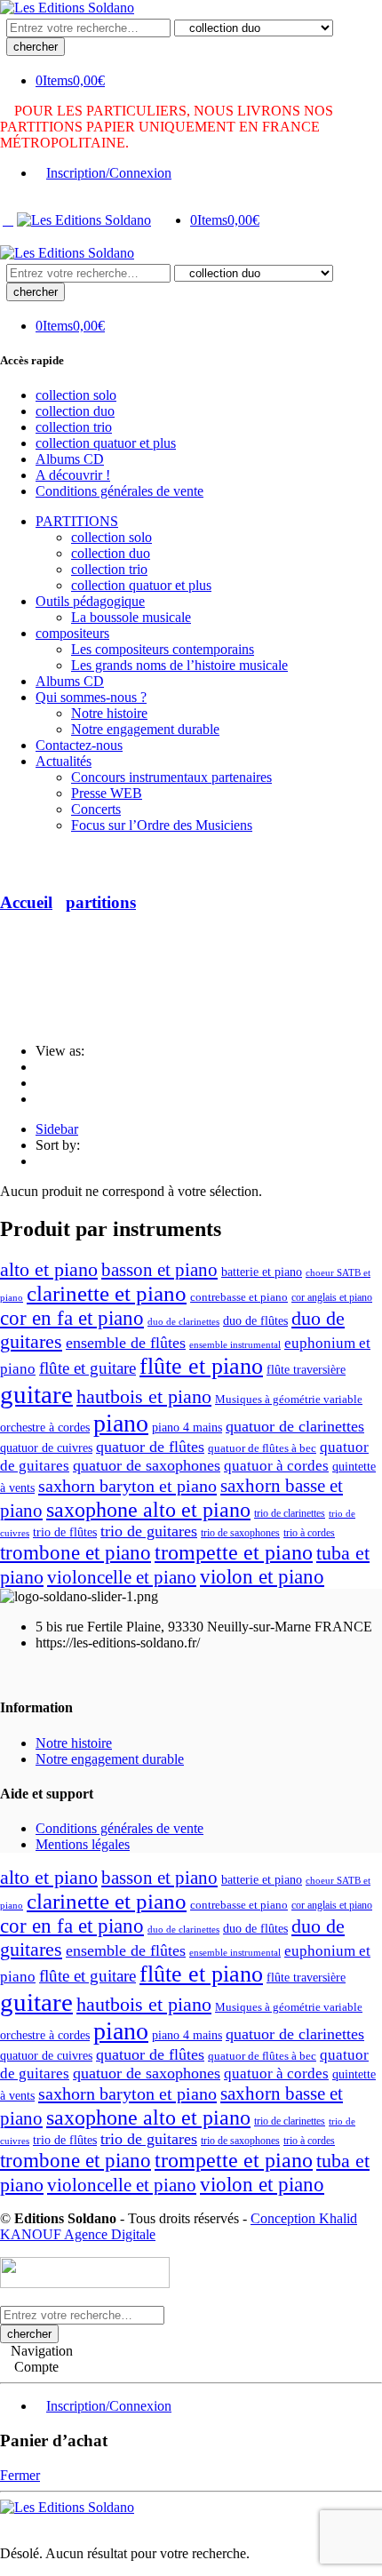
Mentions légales (83, 1844)
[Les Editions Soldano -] (67, 8)
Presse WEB (107, 793)
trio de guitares (149, 1531)
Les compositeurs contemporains (163, 649)
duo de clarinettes (183, 1322)
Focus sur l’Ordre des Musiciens (162, 825)
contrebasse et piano (239, 1297)
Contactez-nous (79, 745)
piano (121, 1423)
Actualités (64, 761)
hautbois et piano (144, 1396)
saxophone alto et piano (148, 1509)
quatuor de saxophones (147, 1465)
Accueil (26, 902)
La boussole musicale (131, 617)
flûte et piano (201, 1366)
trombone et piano (76, 1553)
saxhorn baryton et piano (127, 1486)
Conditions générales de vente (119, 491)
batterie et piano (262, 1272)
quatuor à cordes (276, 1466)
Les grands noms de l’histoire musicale (179, 665)
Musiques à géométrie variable (289, 1400)
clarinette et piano (107, 1293)
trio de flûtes (65, 1532)
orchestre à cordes (45, 1428)
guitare (36, 1394)
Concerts (96, 809)
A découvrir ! (73, 475)
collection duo (75, 411)
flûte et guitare (88, 1368)
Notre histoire (109, 713)
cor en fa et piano (72, 1318)
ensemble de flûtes (126, 1343)
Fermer (20, 2475)
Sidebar (57, 1129)
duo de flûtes (255, 1320)
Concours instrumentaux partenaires (171, 777)
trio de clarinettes (290, 1513)
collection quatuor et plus (106, 443)
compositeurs (72, 633)
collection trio (74, 427)
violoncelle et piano (122, 1577)
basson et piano (159, 1270)
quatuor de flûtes (150, 1447)
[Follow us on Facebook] (5, 1673)
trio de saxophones (240, 1533)
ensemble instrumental (235, 1344)
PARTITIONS (77, 521)
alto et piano (49, 1270)
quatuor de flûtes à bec (262, 1448)
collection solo (76, 395)
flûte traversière (306, 1370)
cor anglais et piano (332, 1297)
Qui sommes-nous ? (91, 697)
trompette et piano (234, 1552)
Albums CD (70, 459)
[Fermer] (5, 2523)
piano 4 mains (187, 1428)
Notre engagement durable (145, 729)
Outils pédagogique (90, 601)
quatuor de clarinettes (295, 1426)
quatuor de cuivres (46, 1448)
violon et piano (262, 1576)
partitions (101, 902)
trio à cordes (309, 1533)
